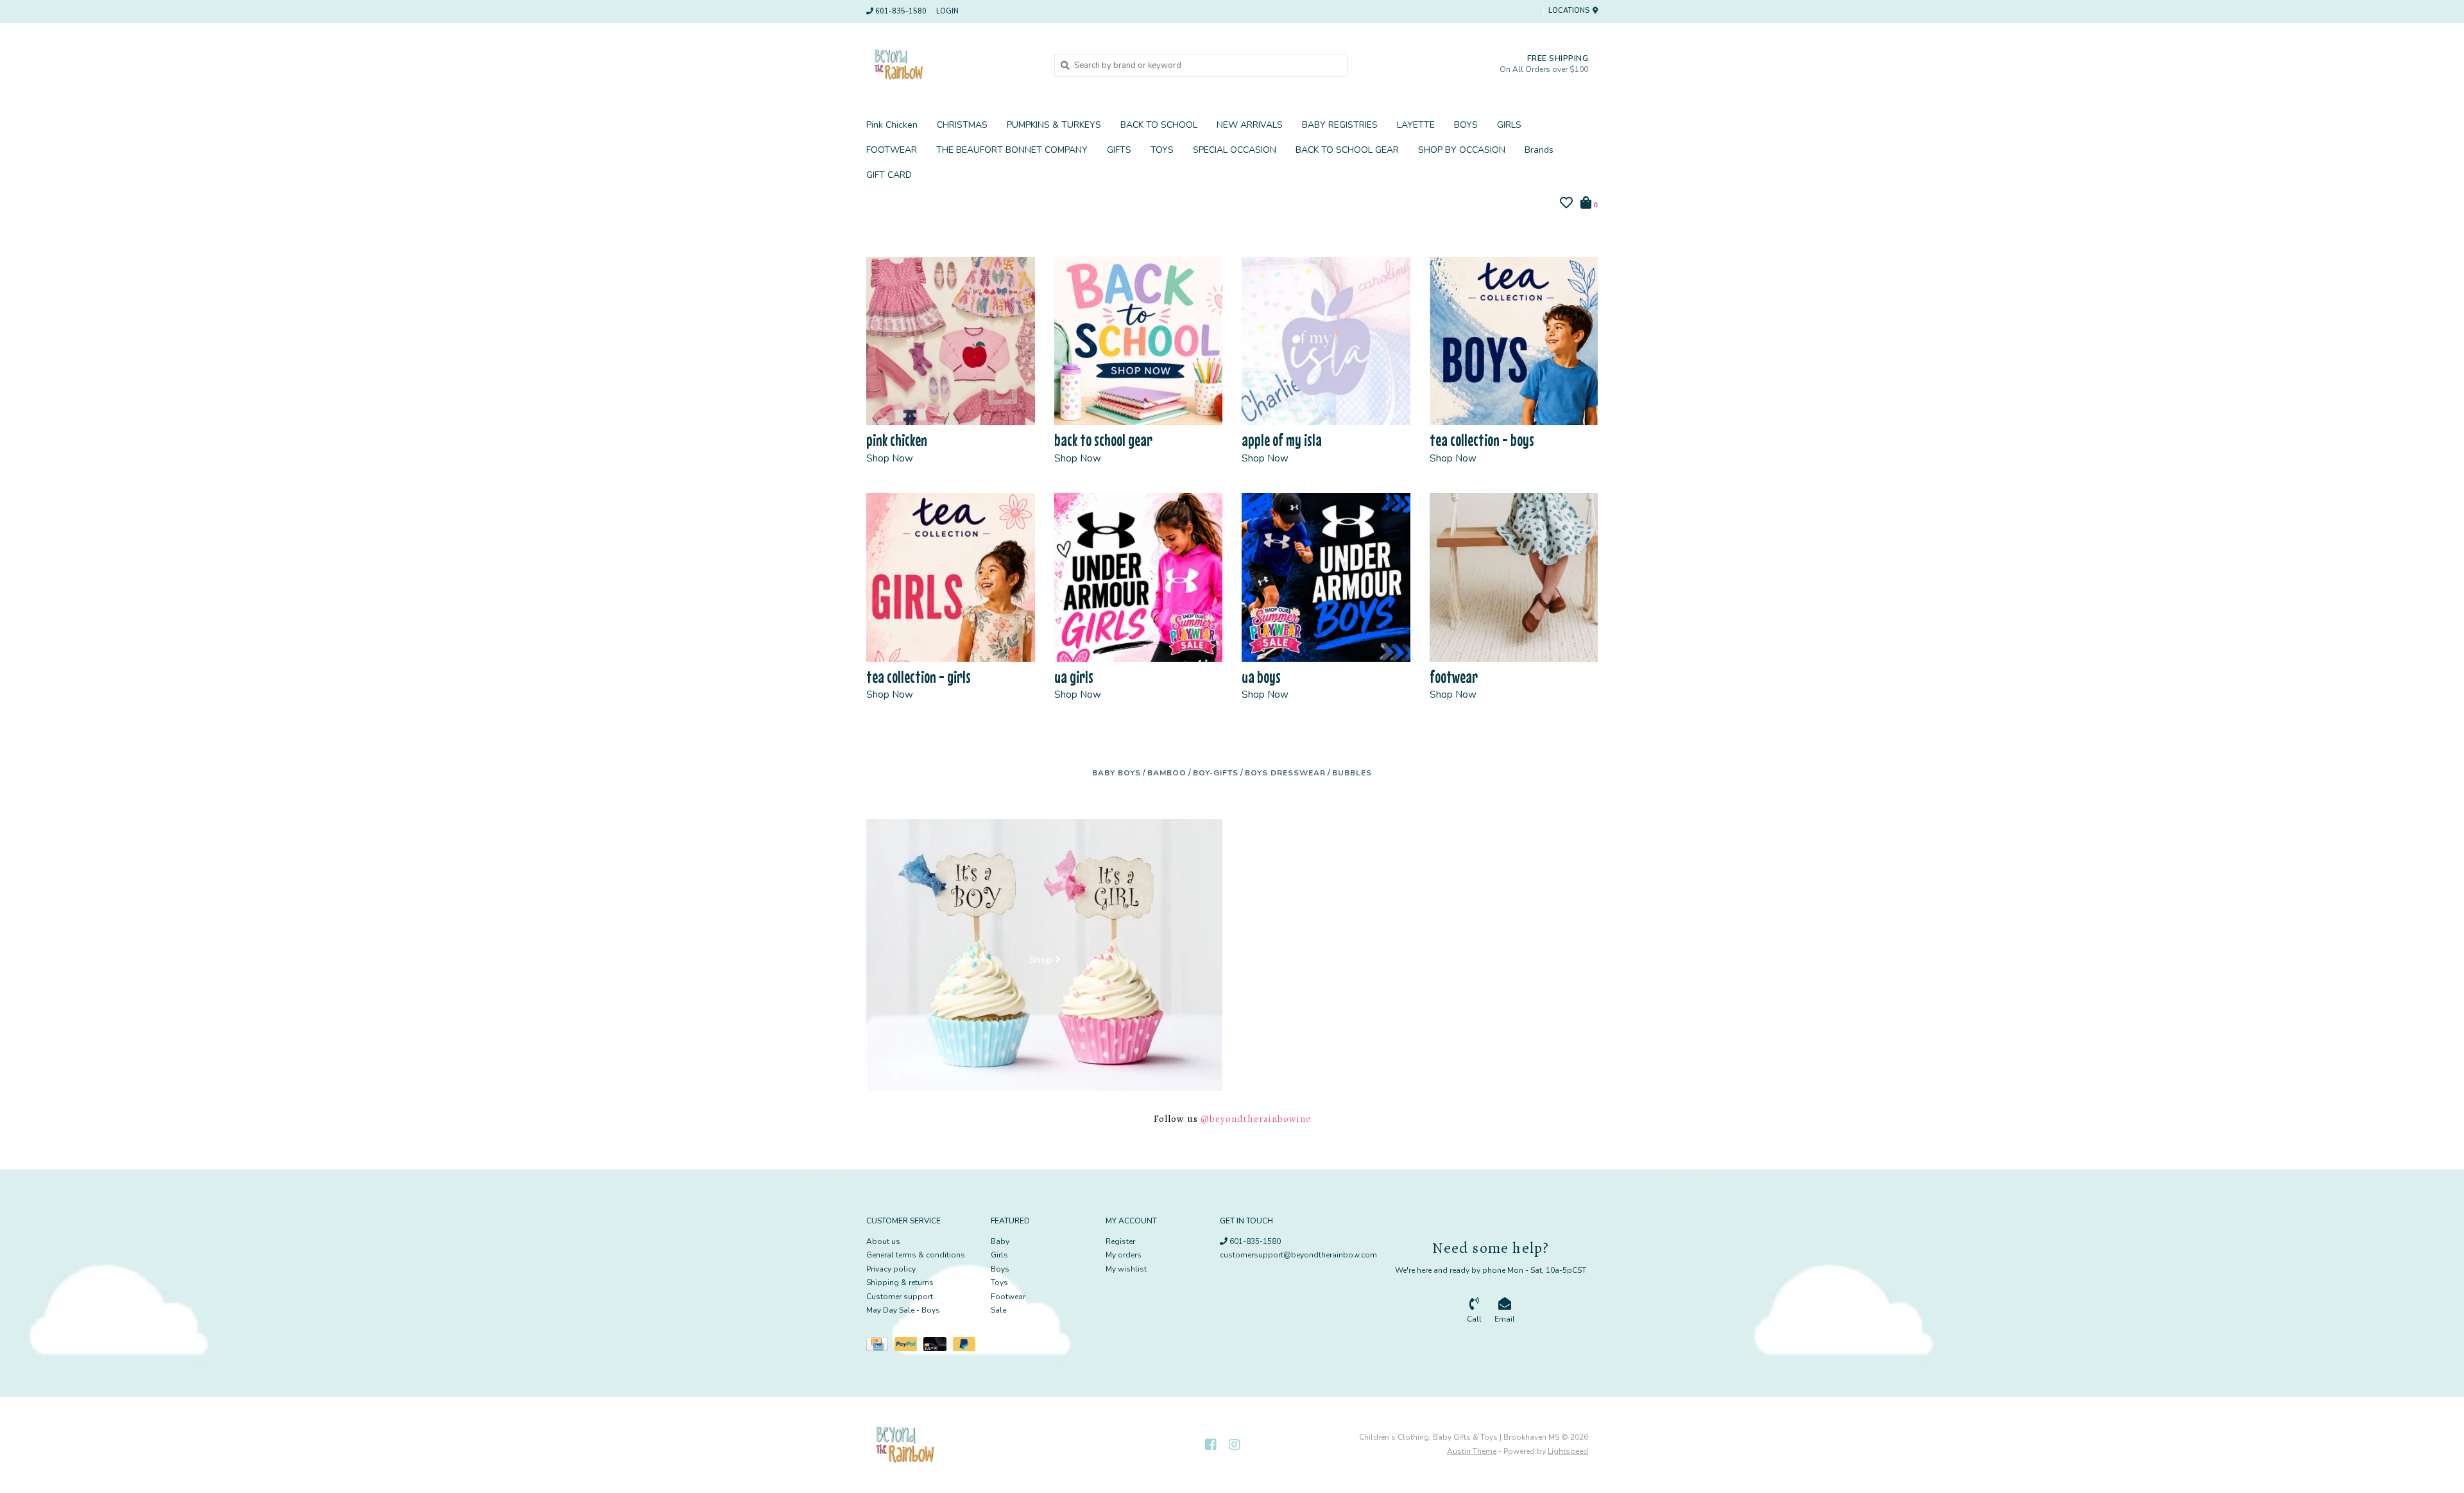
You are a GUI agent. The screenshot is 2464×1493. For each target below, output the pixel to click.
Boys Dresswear (1285, 773)
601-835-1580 (1254, 1241)
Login (947, 11)
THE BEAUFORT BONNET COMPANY (1012, 150)
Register (1120, 1241)
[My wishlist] (1566, 205)
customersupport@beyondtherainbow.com (1298, 1255)
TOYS (1162, 150)
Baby (1000, 1241)
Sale (998, 1310)
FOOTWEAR (892, 150)
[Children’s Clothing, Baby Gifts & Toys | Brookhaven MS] (951, 65)
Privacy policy (891, 1269)
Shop (1041, 960)
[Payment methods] (880, 1347)
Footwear (1008, 1297)
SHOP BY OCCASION (1462, 150)
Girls (999, 1255)
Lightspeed (1568, 1451)
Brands (1539, 150)
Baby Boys (1116, 773)
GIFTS (1119, 150)
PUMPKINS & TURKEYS (1054, 125)
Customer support (900, 1297)
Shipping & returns (900, 1282)
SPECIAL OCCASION (1235, 150)
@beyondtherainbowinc (1256, 1119)
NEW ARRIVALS (1250, 125)
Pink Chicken (892, 125)
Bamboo (1167, 773)
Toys (999, 1282)
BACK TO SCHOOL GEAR (1347, 150)
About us (883, 1241)
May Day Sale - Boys (903, 1310)
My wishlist (1126, 1269)
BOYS (1466, 125)
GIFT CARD (889, 175)
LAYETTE (1416, 125)
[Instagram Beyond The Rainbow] (1235, 1445)
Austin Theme (1472, 1451)
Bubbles (1352, 773)
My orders (1124, 1255)
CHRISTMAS (962, 125)
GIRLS (1509, 125)
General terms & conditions (916, 1255)
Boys (1000, 1269)
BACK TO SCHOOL (1159, 125)
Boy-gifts (1216, 773)
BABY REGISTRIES (1340, 125)
